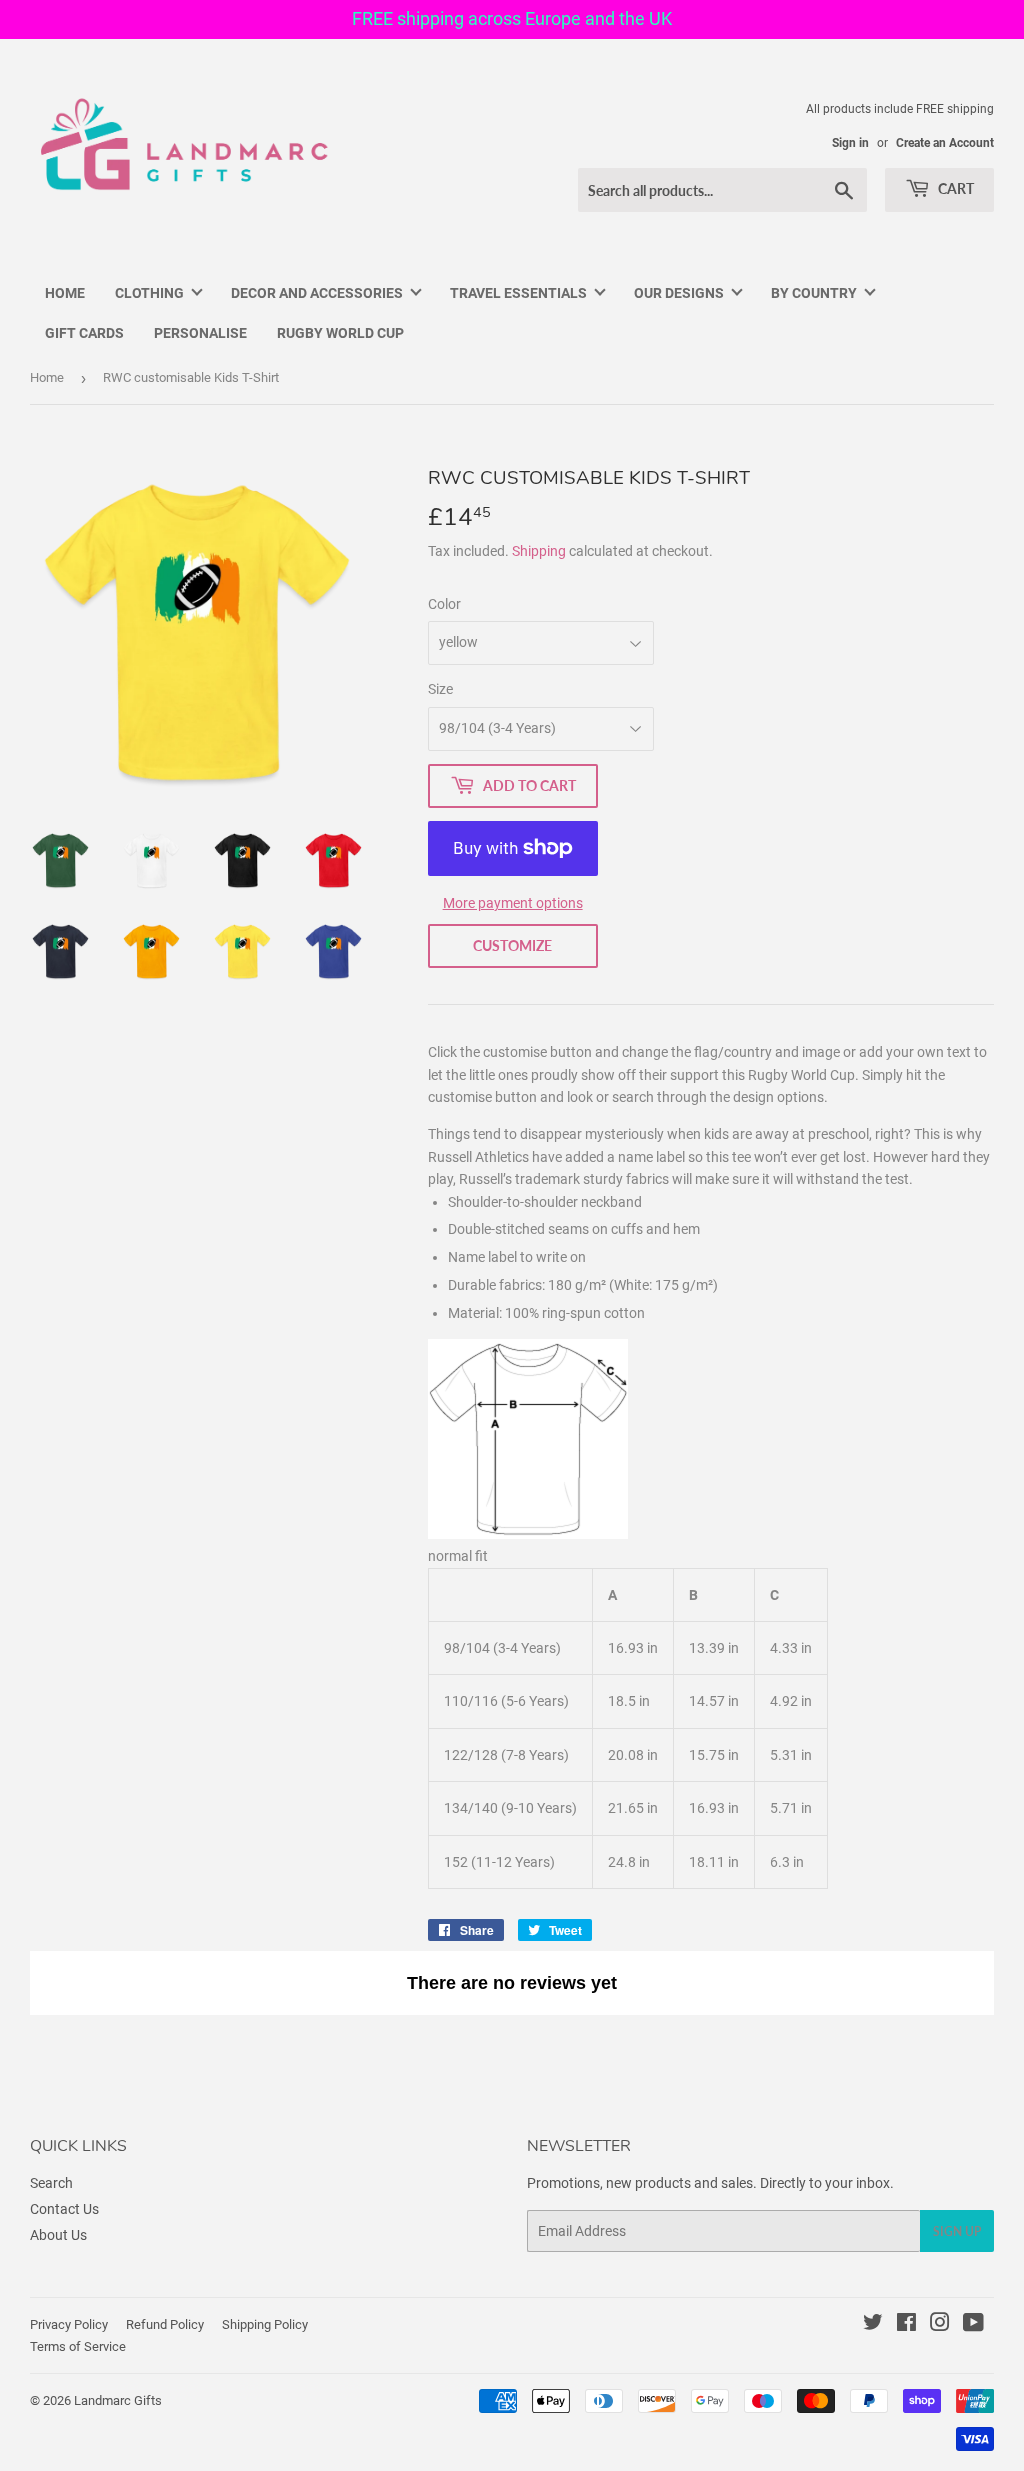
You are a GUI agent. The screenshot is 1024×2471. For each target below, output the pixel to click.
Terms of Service (78, 2346)
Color (444, 604)
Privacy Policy (69, 2324)
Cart (954, 188)
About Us (58, 2235)
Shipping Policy (265, 2324)
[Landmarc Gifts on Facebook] (906, 2325)
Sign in (850, 143)
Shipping (539, 551)
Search (51, 2183)
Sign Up (957, 2231)
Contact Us (64, 2209)
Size (440, 689)
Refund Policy (165, 2324)
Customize (512, 945)
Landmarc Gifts (118, 2400)
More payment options (513, 903)
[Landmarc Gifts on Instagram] (940, 2325)
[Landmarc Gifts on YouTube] (973, 2325)
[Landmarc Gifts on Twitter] (873, 2325)
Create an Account (945, 143)
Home (47, 377)
